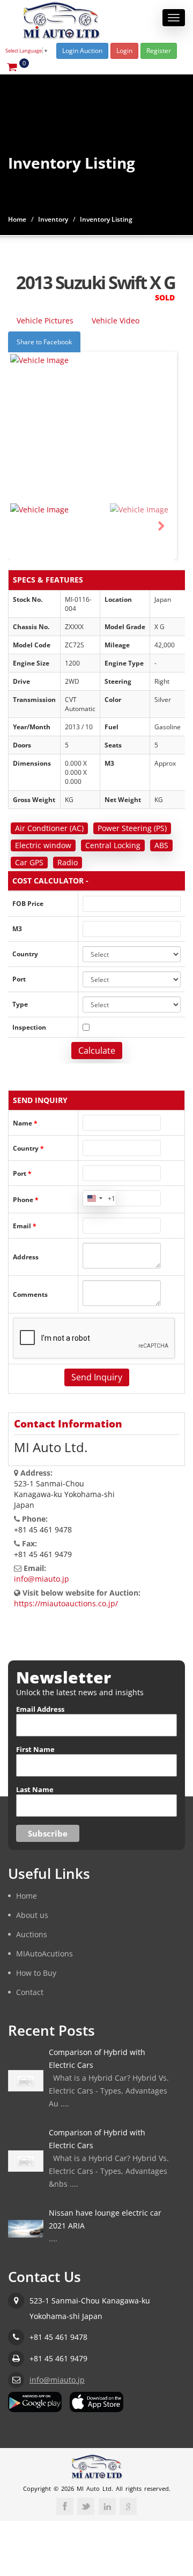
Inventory (53, 219)
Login (124, 51)
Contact (30, 1992)
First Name (35, 1749)
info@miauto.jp (42, 1579)
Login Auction (82, 51)
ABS (161, 845)
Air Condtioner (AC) (49, 828)
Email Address (40, 1709)
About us (32, 1914)
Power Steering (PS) (132, 828)
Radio (68, 862)
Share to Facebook (44, 342)
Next (161, 526)
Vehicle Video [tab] (116, 320)
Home (17, 219)
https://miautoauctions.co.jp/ (66, 1603)
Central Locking (113, 845)
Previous (24, 526)
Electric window (43, 845)
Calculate (97, 1051)
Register (159, 51)
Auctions (32, 1934)
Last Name (35, 1789)
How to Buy (36, 1972)
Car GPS (29, 862)
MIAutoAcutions (44, 1953)
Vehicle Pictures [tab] (45, 320)
